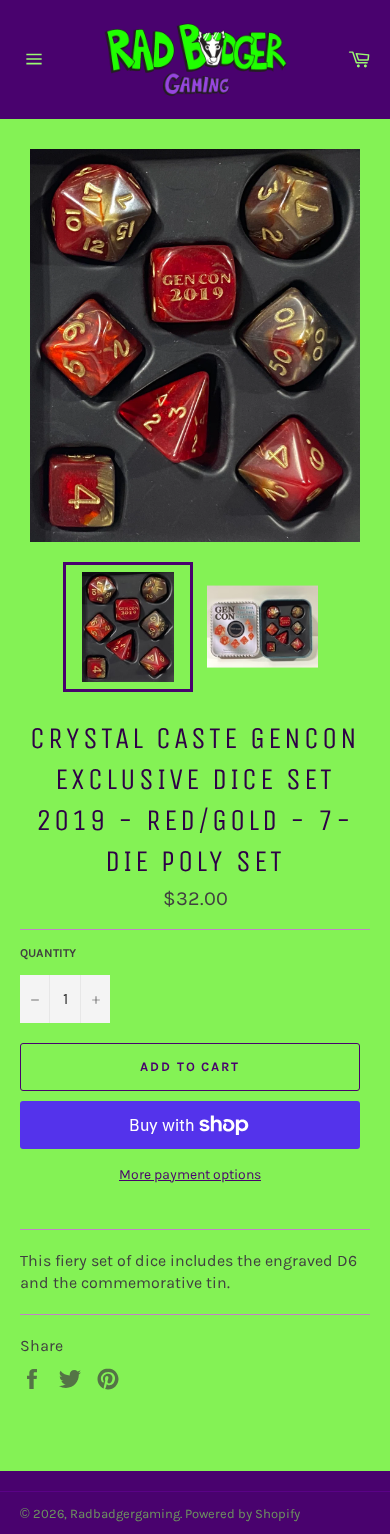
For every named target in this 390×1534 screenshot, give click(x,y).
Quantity (48, 953)
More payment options (190, 1174)
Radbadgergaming (125, 1513)
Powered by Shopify (242, 1513)
